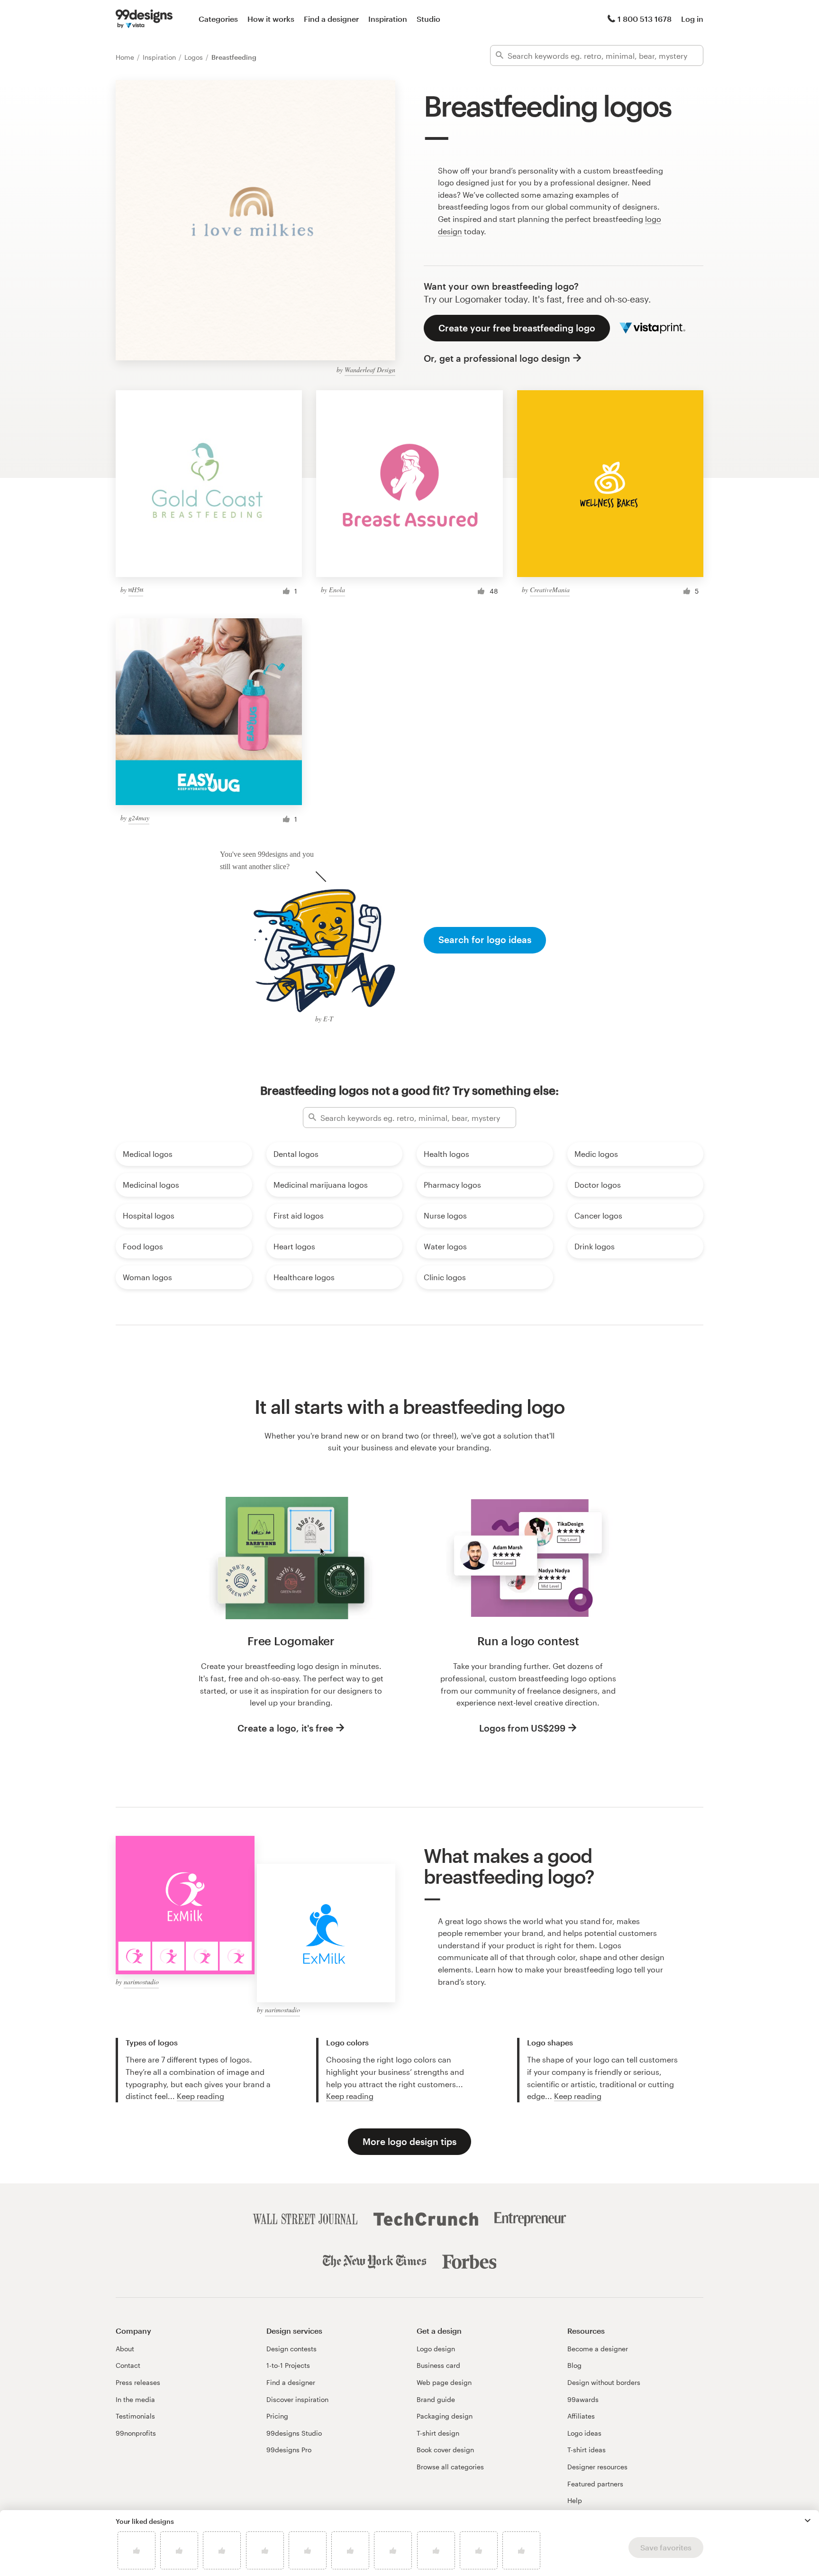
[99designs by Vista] (144, 19)
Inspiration (388, 19)
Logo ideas (584, 2433)
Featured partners (595, 2484)
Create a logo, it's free (285, 1728)
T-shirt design (438, 2433)
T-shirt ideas (587, 2450)
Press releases (138, 2382)
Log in (692, 19)
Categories (218, 19)
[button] (808, 2521)
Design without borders (604, 2382)
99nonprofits (136, 2433)
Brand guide (436, 2399)
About (125, 2349)
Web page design (444, 2382)
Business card (438, 2365)
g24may (139, 818)
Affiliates (581, 2416)
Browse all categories (450, 2467)
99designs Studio (294, 2433)
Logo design (436, 2349)
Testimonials (135, 2416)
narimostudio (141, 1982)
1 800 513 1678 (645, 19)
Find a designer (331, 19)
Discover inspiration (297, 2399)
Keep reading (200, 2096)
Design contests (291, 2349)
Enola (337, 590)
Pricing (277, 2416)
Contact (128, 2365)
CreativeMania (550, 590)
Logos (195, 57)
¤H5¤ (136, 590)
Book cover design (445, 2450)
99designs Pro (289, 2450)
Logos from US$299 (522, 1728)
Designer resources (597, 2467)
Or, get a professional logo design (497, 358)
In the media (135, 2399)
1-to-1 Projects (288, 2365)
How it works (271, 19)
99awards (583, 2399)
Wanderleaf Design (370, 370)
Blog (574, 2365)
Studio (428, 19)
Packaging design (445, 2416)
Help (575, 2500)
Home (126, 57)
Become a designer (598, 2349)
